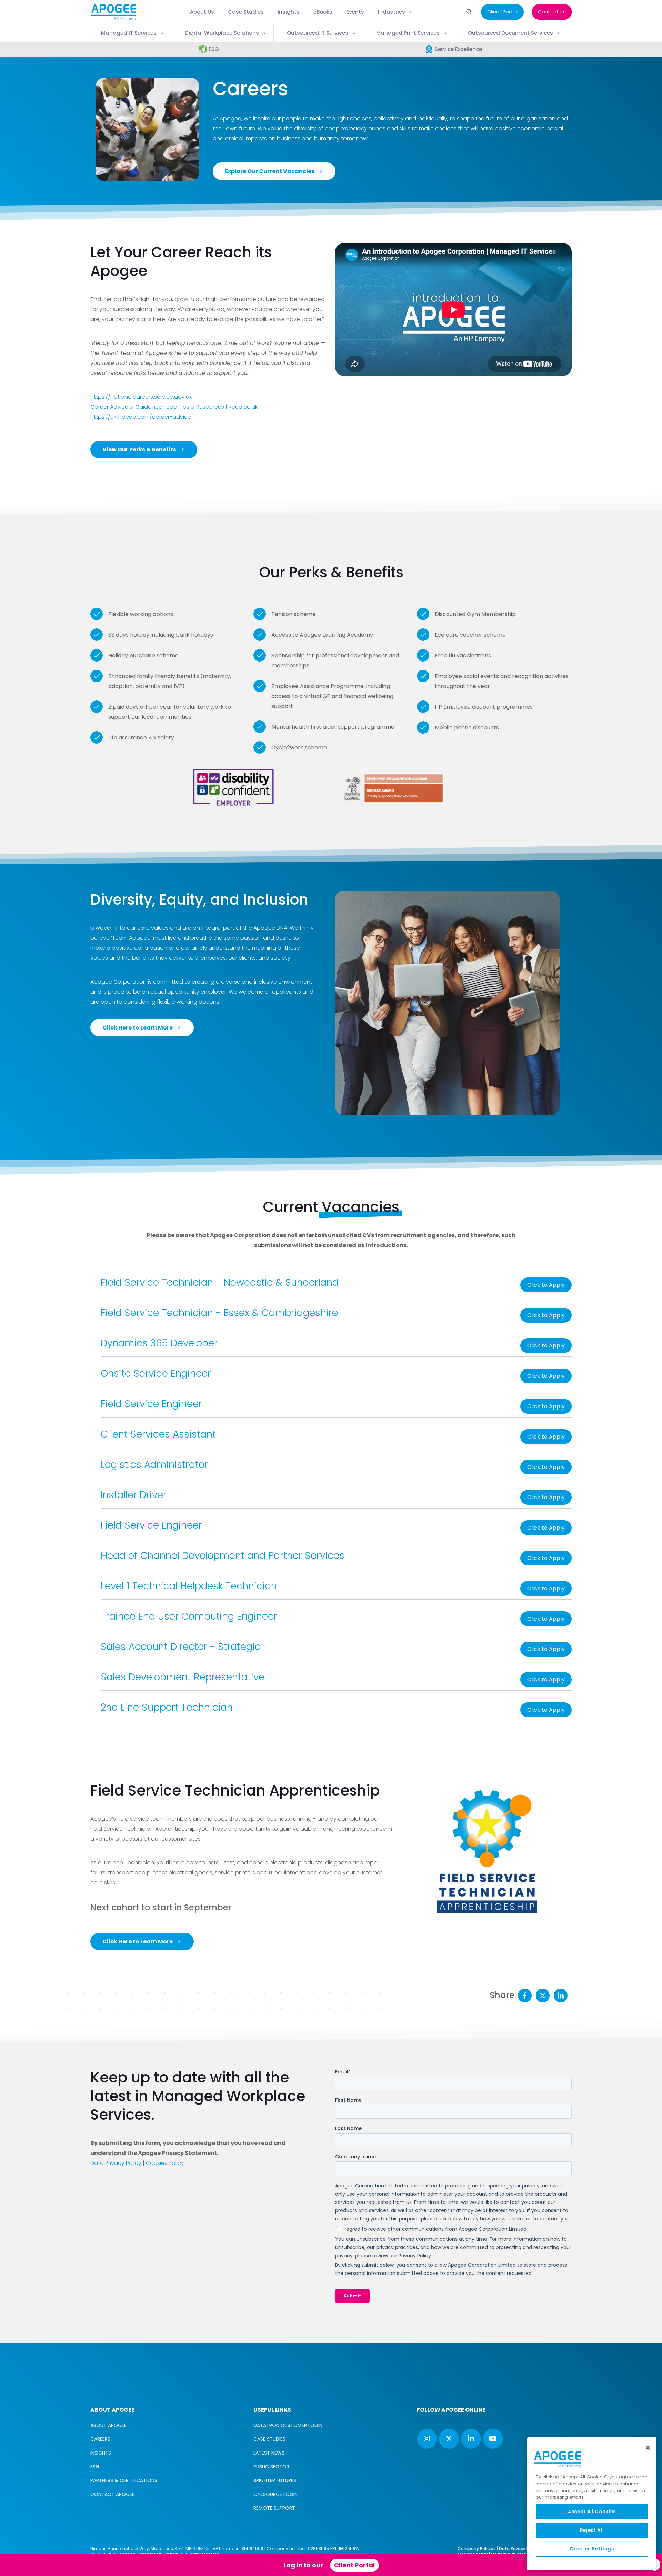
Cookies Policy (165, 2163)
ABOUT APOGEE (108, 2425)
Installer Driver (134, 1495)
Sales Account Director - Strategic (181, 1647)
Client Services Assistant (158, 1434)
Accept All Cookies (592, 2512)
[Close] (648, 2448)
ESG (95, 2467)
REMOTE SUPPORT (274, 2508)
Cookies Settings (592, 2549)
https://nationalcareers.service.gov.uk (141, 397)
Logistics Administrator (154, 1465)
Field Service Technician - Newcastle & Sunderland (220, 1282)
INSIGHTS (101, 2453)
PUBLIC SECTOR (271, 2467)
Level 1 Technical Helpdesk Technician (189, 1586)
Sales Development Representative (183, 1677)
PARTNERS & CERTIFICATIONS (124, 2480)
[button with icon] (427, 2439)
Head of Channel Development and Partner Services (223, 1556)
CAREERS (100, 2439)
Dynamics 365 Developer (159, 1343)
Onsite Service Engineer (156, 1374)
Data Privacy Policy (116, 2163)
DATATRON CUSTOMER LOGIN (288, 2425)
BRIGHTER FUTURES (275, 2480)
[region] (592, 2504)
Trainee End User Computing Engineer (189, 1616)
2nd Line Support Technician (167, 1707)
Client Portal (354, 2565)
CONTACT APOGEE (112, 2494)
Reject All (592, 2530)
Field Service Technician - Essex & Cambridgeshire (219, 1313)
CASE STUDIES (269, 2439)
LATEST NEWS (269, 2453)
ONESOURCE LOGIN (275, 2494)
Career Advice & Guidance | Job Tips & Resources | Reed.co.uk (174, 407)
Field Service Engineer (151, 1404)
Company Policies (477, 2549)
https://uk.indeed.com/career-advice (141, 417)
